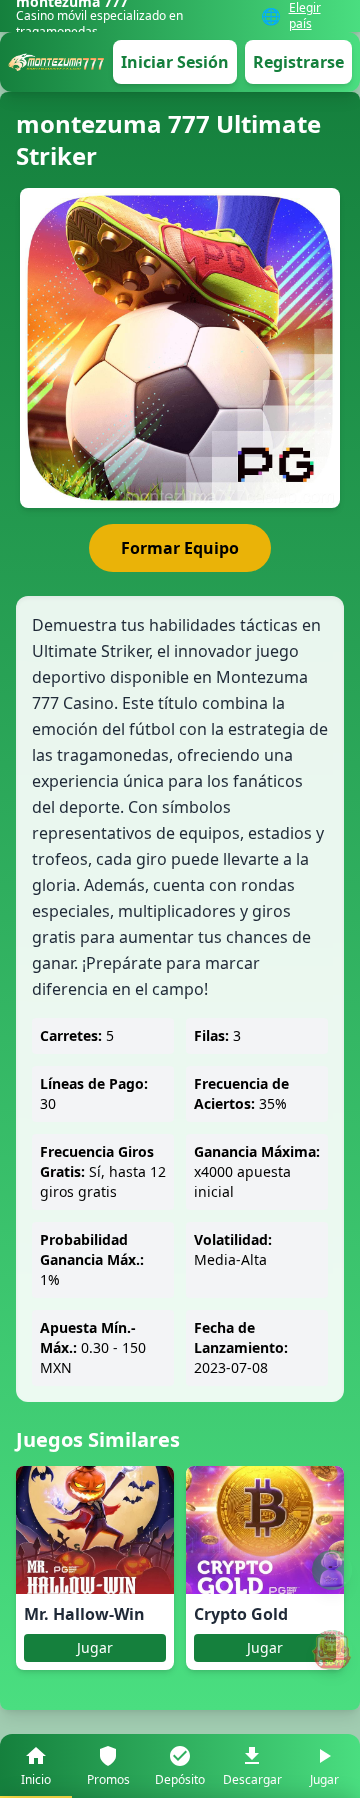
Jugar (95, 1647)
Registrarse (298, 62)
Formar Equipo (180, 548)
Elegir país (305, 16)
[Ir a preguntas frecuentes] (332, 1570)
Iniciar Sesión (175, 62)
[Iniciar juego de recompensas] (332, 1650)
